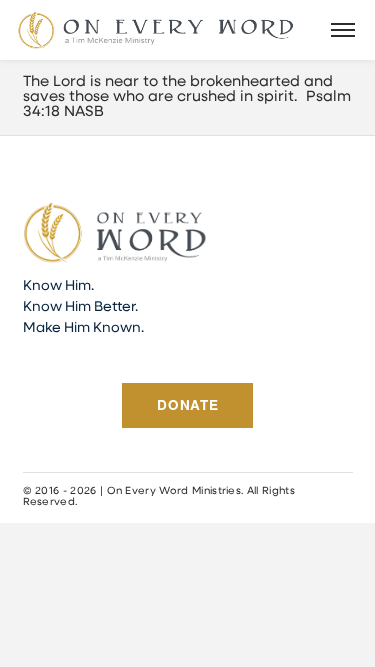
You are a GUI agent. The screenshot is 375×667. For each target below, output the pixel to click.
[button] (343, 30)
